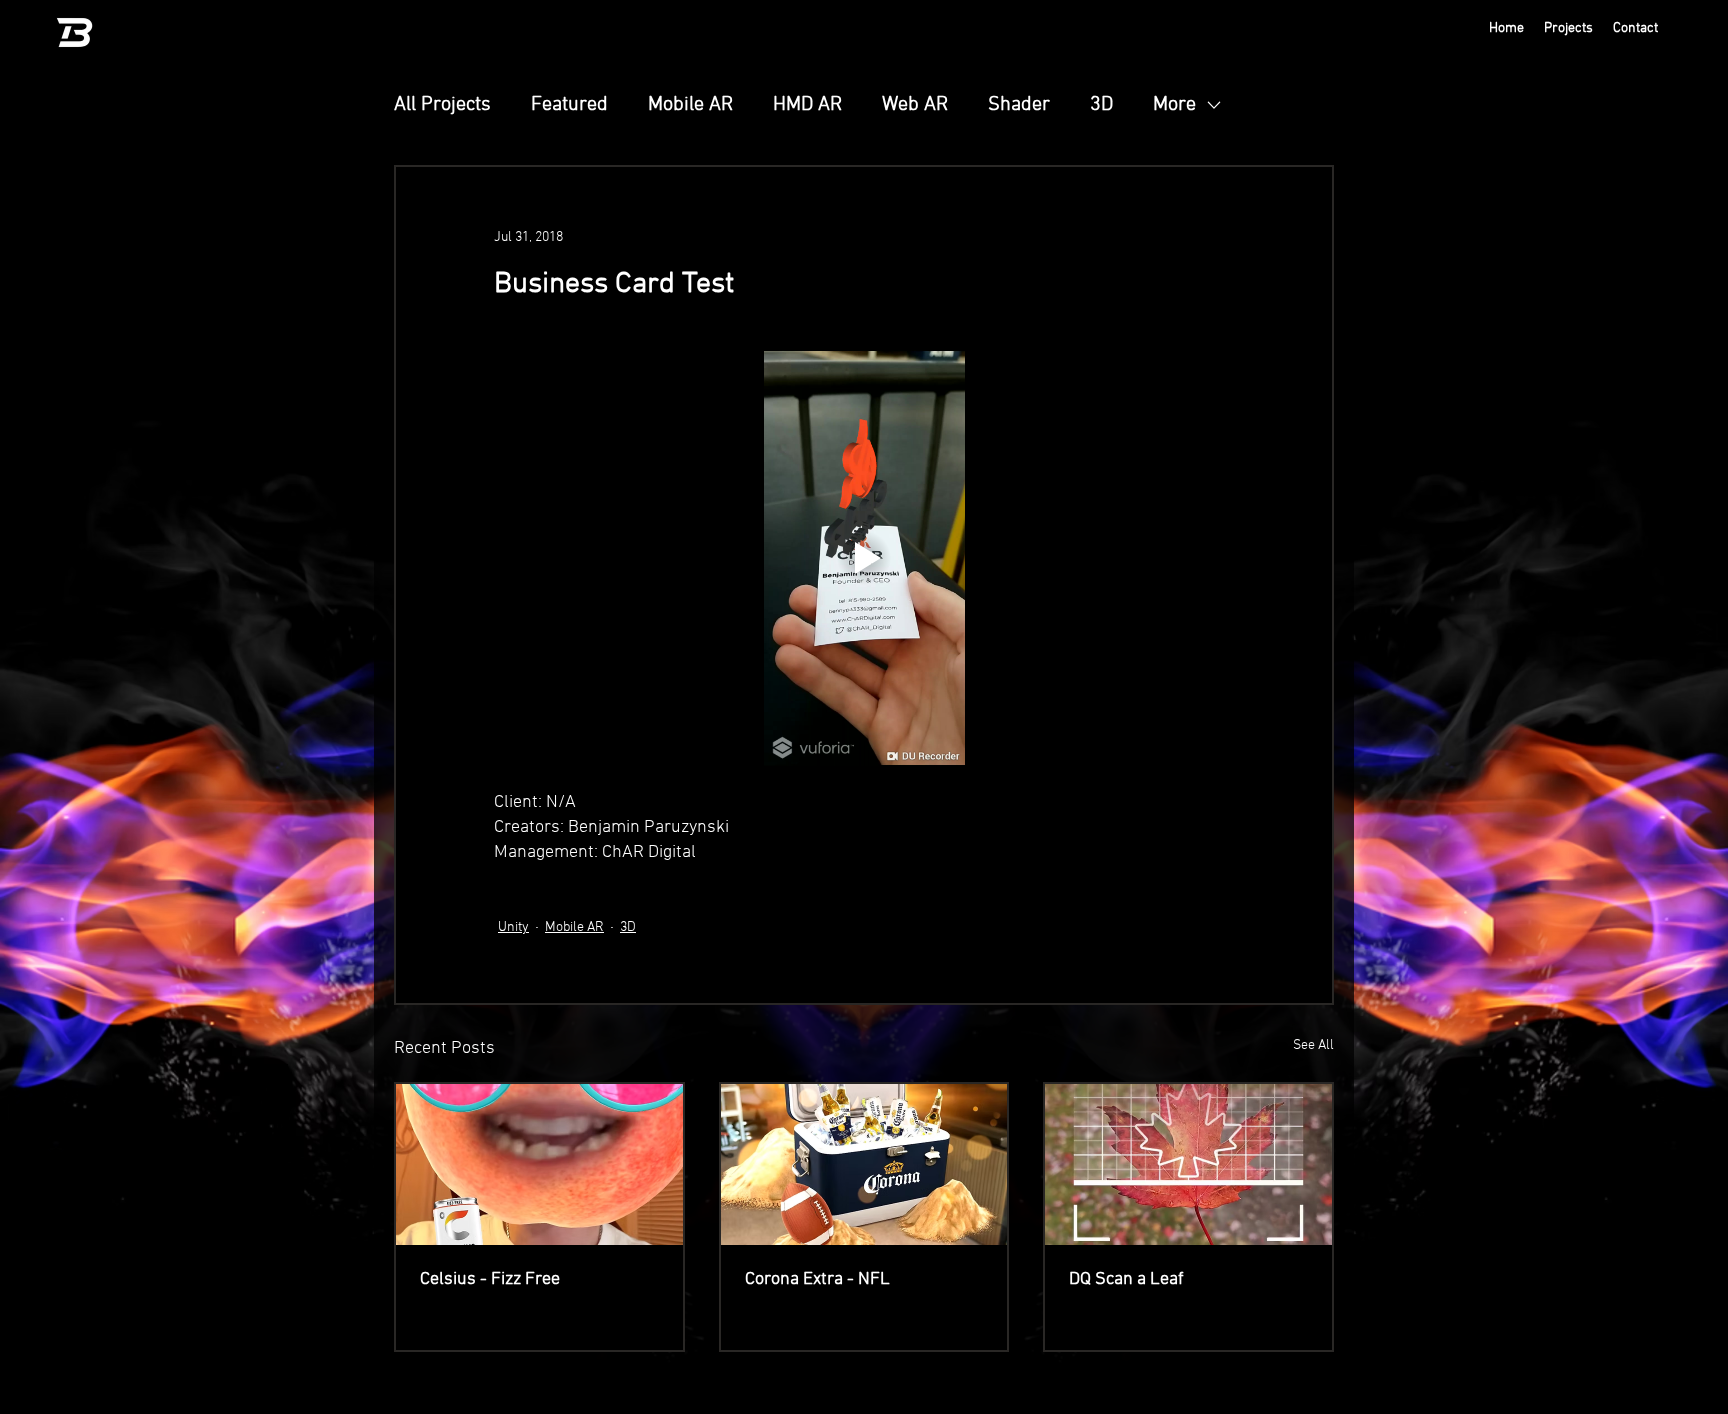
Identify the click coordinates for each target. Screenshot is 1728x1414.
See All (1313, 1045)
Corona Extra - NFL (817, 1279)
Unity (513, 927)
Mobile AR (690, 105)
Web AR (915, 105)
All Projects (442, 105)
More (1174, 105)
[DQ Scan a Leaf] (1188, 1164)
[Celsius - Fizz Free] (539, 1164)
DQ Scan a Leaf (1126, 1279)
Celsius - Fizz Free (490, 1279)
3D (1101, 105)
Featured (569, 105)
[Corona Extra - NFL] (864, 1164)
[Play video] (864, 558)
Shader (1019, 105)
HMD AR (807, 105)
